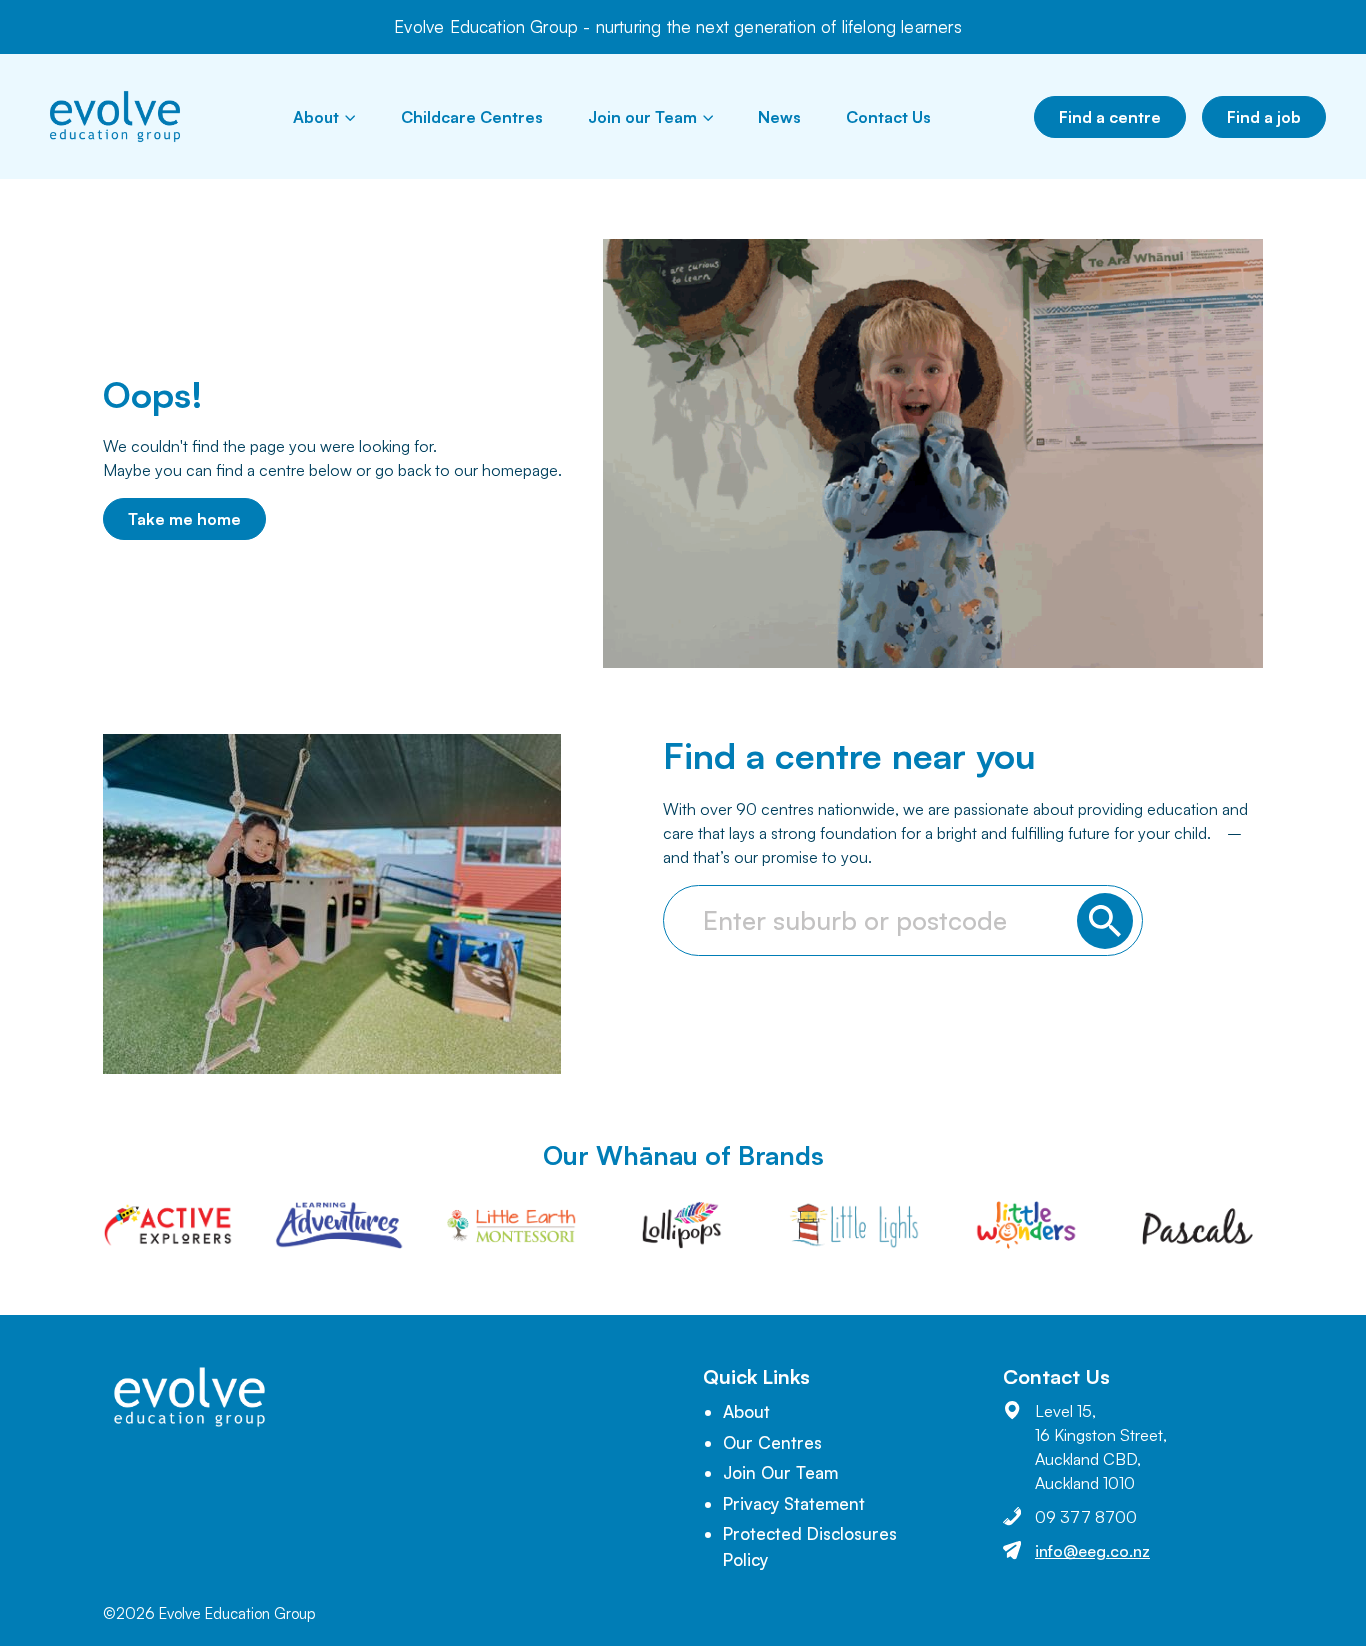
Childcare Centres (472, 117)
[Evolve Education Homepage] (115, 116)
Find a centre (1110, 117)
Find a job (1264, 117)
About (316, 117)
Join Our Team (780, 1472)
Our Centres (772, 1442)
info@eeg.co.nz (1092, 1551)
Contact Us (888, 117)
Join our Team (642, 117)
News (779, 117)
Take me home (184, 519)
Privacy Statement (794, 1503)
